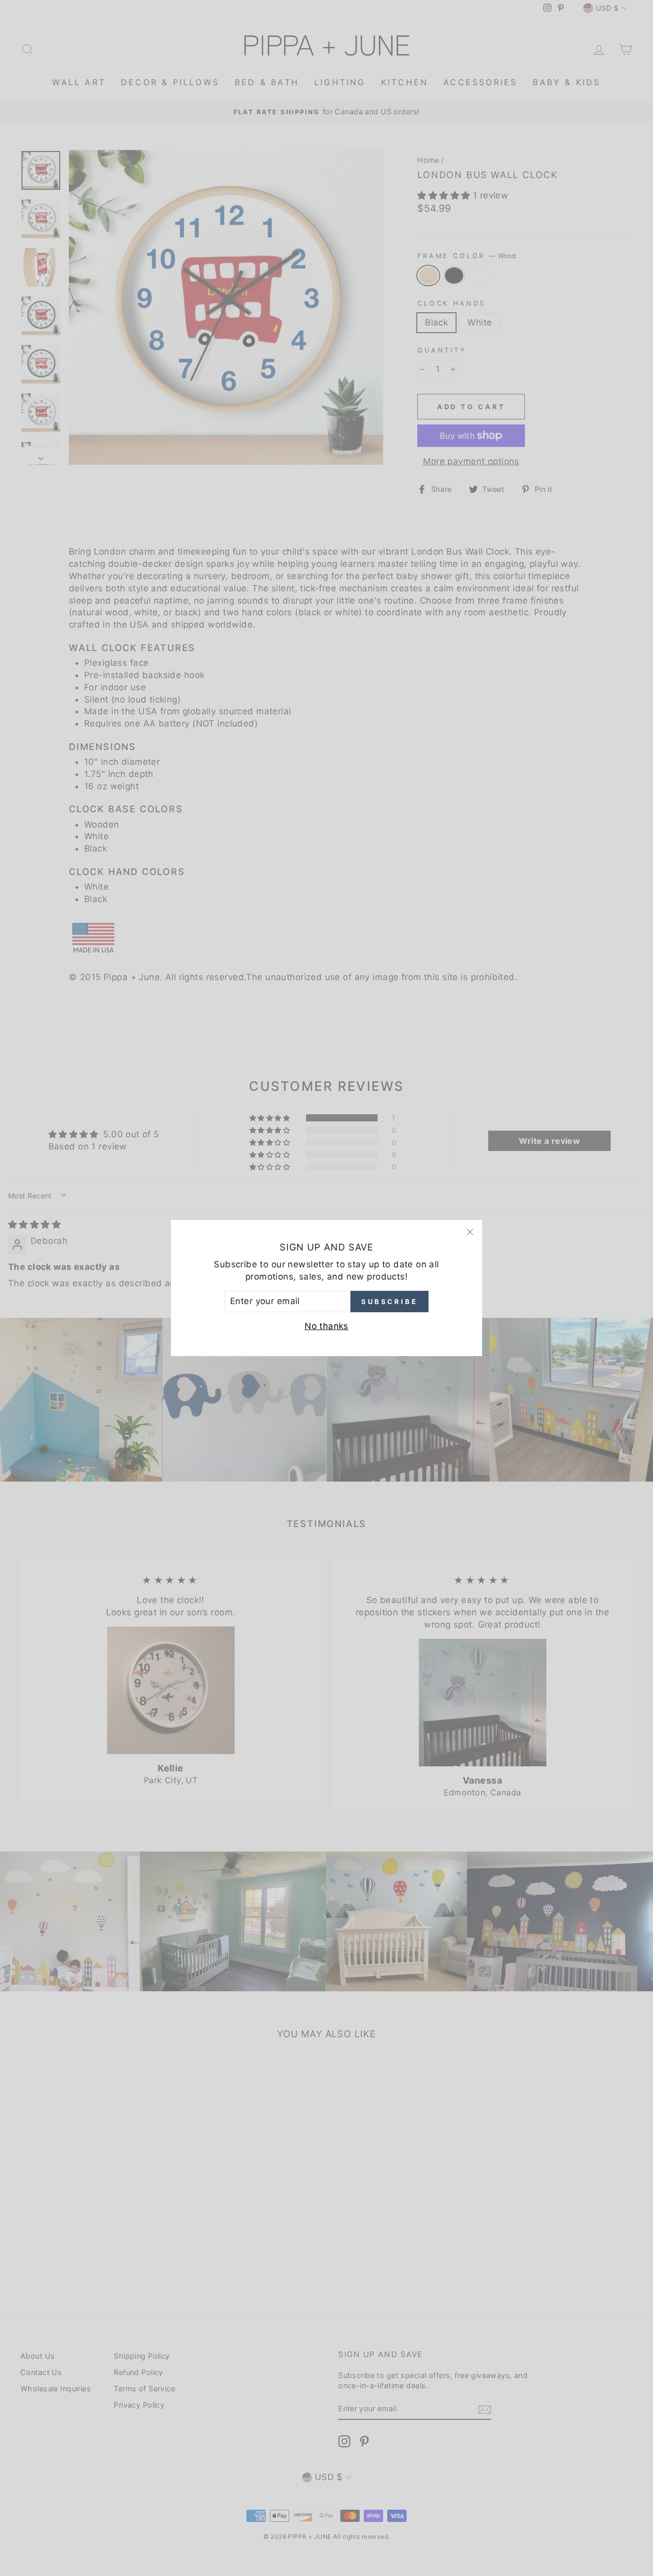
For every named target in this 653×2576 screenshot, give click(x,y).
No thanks (326, 1326)
